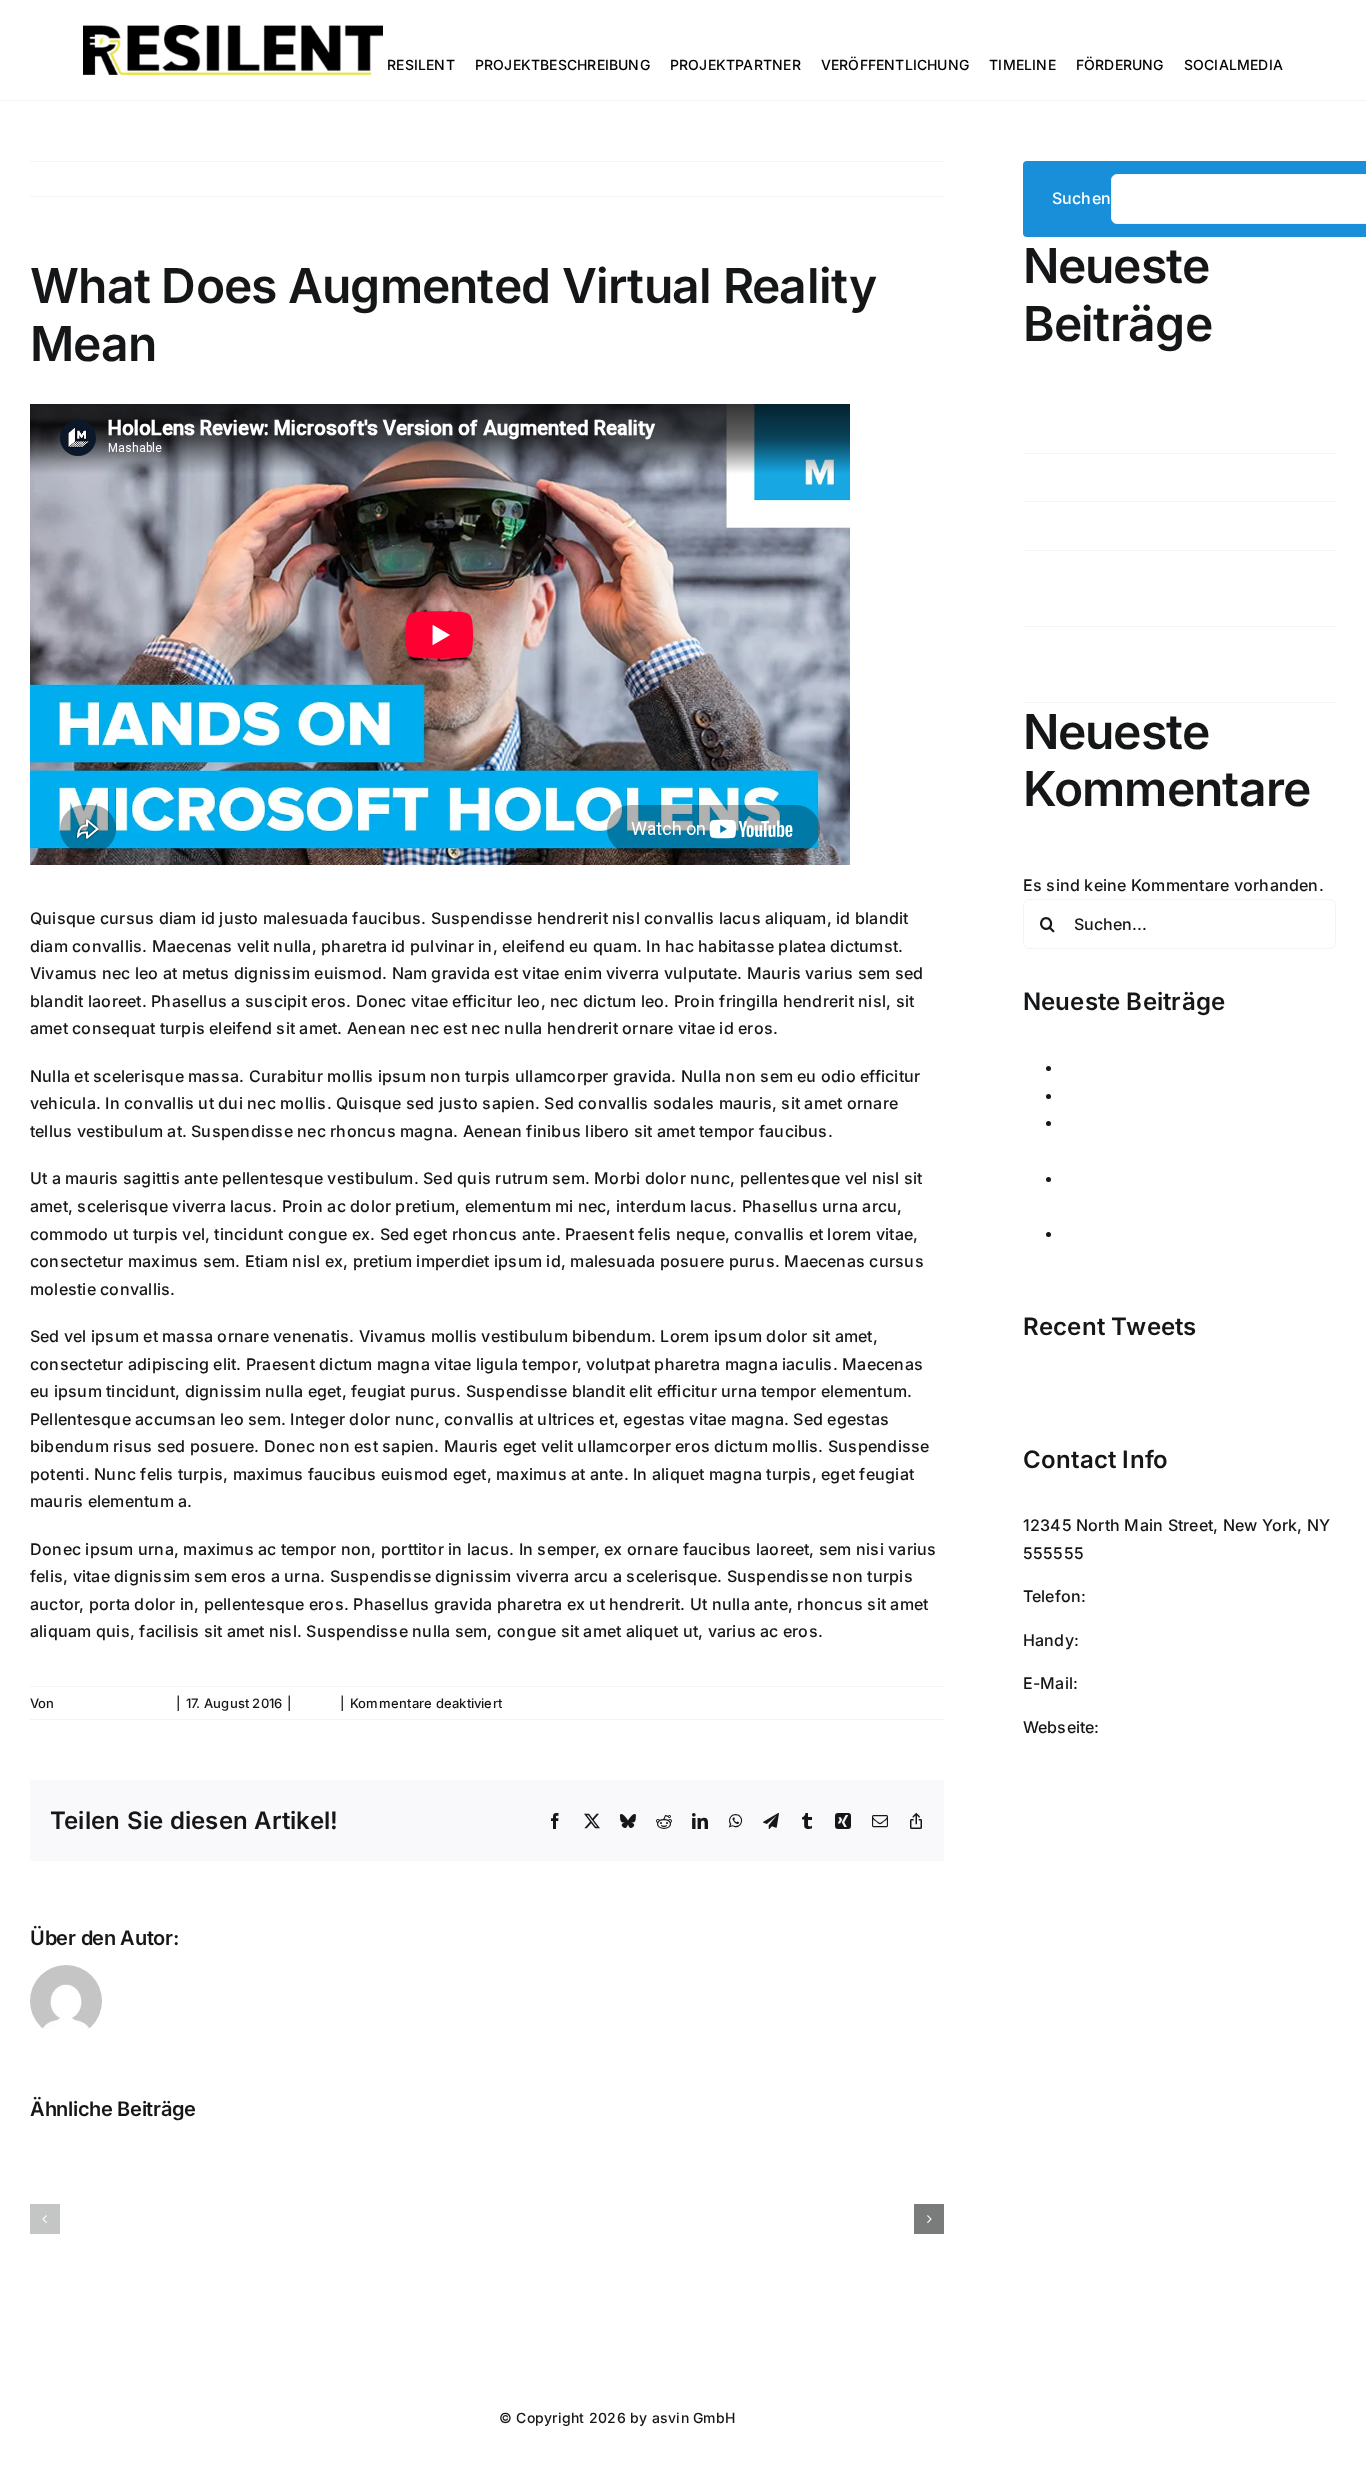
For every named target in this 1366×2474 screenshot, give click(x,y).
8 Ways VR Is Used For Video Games (1176, 525)
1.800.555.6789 (1153, 1596)
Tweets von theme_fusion (1123, 1393)
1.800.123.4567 (1143, 1640)
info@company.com (1161, 1683)
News (316, 1703)
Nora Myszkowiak (114, 1703)
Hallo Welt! (1077, 428)
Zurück (854, 179)
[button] (45, 2219)
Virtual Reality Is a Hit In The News (1167, 477)
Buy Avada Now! (1168, 1727)
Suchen (1081, 198)
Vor (914, 179)
